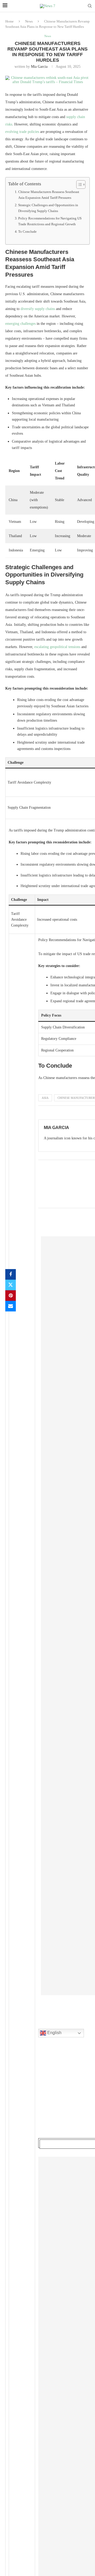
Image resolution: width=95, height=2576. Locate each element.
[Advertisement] (67, 2094)
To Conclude (27, 232)
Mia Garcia (39, 67)
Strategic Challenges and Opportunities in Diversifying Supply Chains (48, 208)
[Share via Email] (11, 1306)
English (54, 2033)
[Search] (90, 6)
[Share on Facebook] (11, 1274)
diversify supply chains (38, 309)
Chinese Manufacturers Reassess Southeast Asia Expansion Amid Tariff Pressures (49, 195)
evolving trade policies (22, 132)
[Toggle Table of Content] (78, 185)
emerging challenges (20, 324)
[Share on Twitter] (11, 1285)
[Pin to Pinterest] (11, 1296)
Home (9, 21)
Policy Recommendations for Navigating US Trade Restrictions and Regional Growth (50, 221)
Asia (45, 1098)
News (29, 21)
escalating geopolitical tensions (57, 647)
